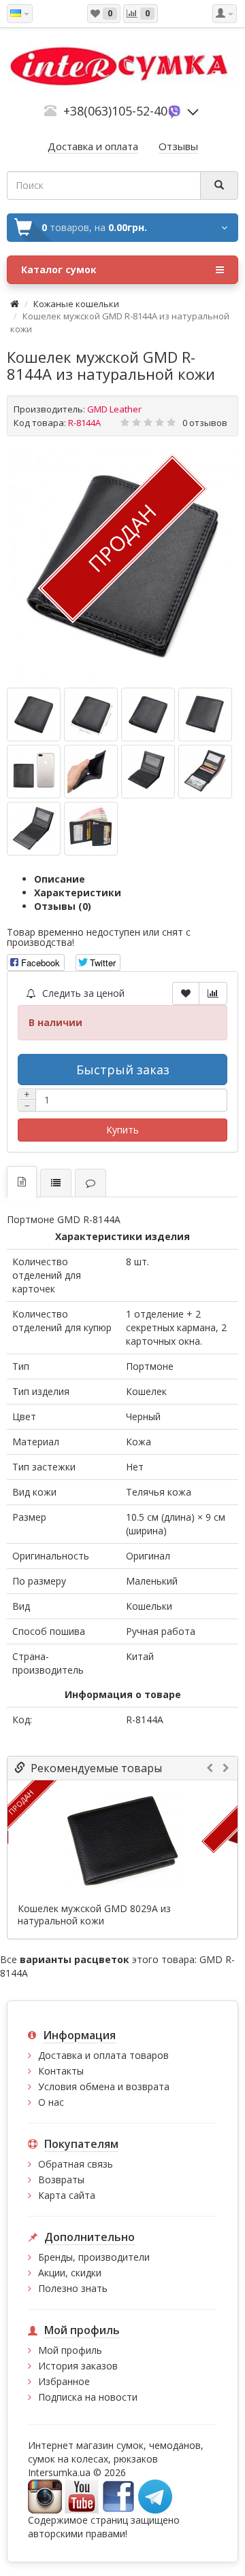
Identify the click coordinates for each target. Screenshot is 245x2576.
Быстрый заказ (123, 1070)
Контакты (61, 2071)
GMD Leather (114, 409)
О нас (51, 2102)
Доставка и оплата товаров (103, 2055)
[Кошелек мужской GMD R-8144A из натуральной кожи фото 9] (91, 829)
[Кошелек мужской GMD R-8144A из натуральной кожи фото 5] (91, 772)
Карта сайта (67, 2195)
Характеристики (78, 893)
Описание (60, 879)
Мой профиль (70, 2350)
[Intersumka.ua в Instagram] (45, 2495)
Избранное (64, 2381)
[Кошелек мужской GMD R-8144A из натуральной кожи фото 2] (148, 714)
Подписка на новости (88, 2397)
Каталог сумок (59, 269)
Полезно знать (73, 2288)
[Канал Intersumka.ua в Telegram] (155, 2495)
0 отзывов (205, 423)
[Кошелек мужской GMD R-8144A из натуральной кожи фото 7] (205, 772)
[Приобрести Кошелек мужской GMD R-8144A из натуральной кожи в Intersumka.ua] (34, 714)
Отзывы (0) (63, 906)
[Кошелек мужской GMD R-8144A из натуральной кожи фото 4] (34, 772)
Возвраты (61, 2180)
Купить (122, 1130)
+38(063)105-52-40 (115, 111)
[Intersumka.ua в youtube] (82, 2495)
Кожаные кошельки (76, 304)
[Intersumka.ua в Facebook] (118, 2495)
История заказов (78, 2366)
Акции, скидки (70, 2273)
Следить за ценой (82, 993)
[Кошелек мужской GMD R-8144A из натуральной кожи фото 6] (148, 772)
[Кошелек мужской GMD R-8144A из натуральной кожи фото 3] (205, 714)
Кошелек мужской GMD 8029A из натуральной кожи (94, 1915)
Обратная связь (76, 2164)
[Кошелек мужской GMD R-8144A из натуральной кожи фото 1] (91, 714)
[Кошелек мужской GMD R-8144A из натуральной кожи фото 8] (34, 829)
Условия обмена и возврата (104, 2086)
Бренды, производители (94, 2257)
